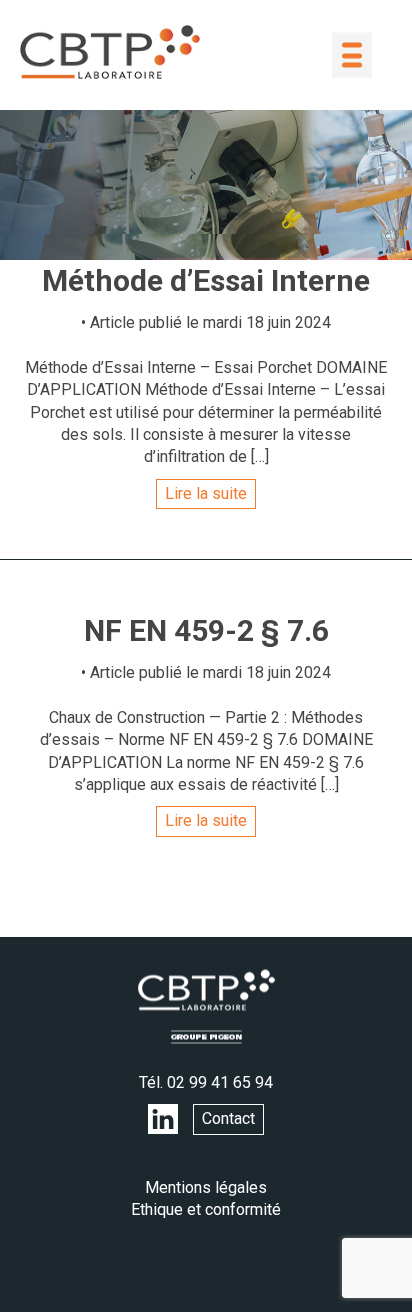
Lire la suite (206, 493)
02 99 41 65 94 (220, 1082)
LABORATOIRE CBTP (110, 52)
